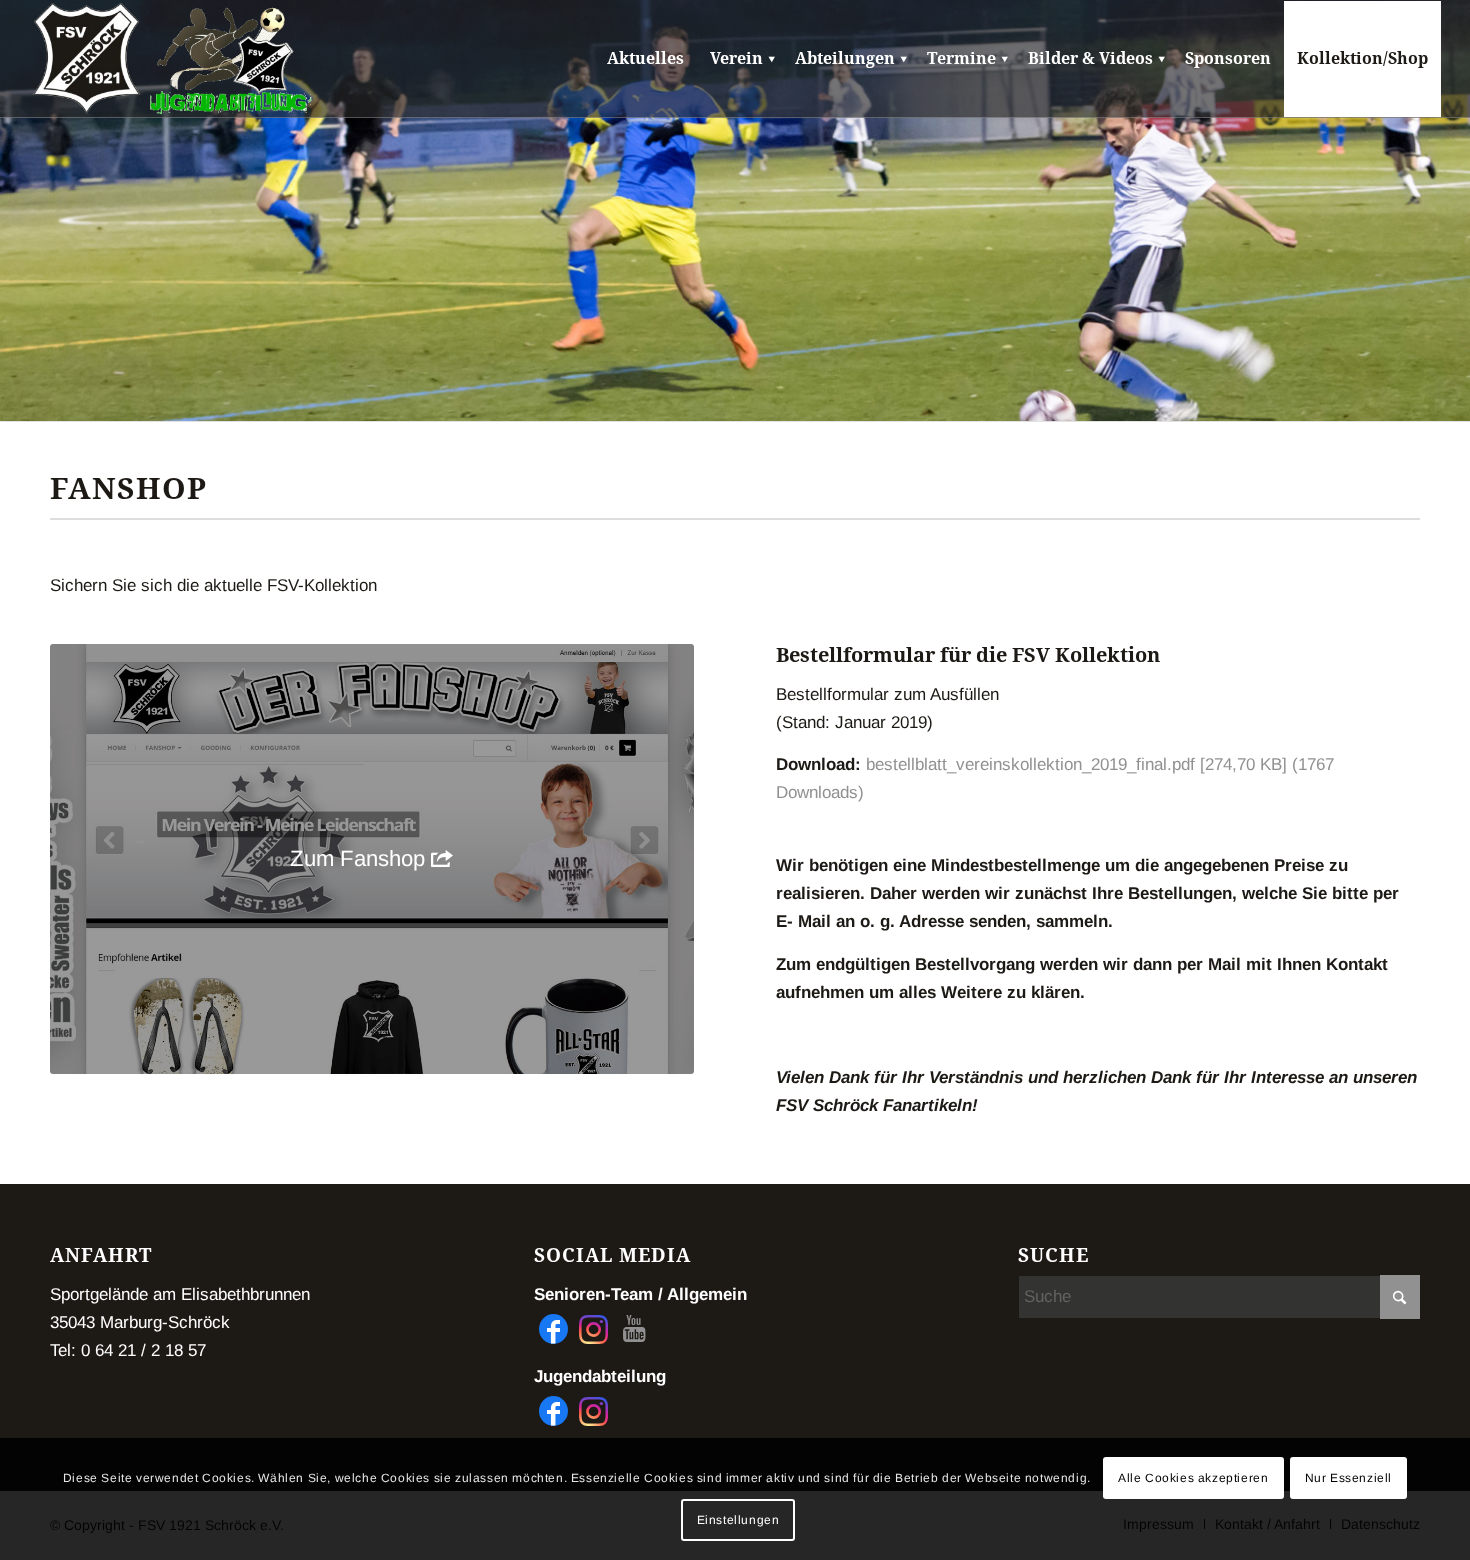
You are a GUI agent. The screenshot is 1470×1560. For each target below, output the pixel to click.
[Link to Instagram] (593, 1329)
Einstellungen (738, 1520)
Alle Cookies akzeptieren (1193, 1478)
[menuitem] (645, 59)
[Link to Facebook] (553, 1329)
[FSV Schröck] (87, 59)
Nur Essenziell (1348, 1478)
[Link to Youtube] (633, 1329)
